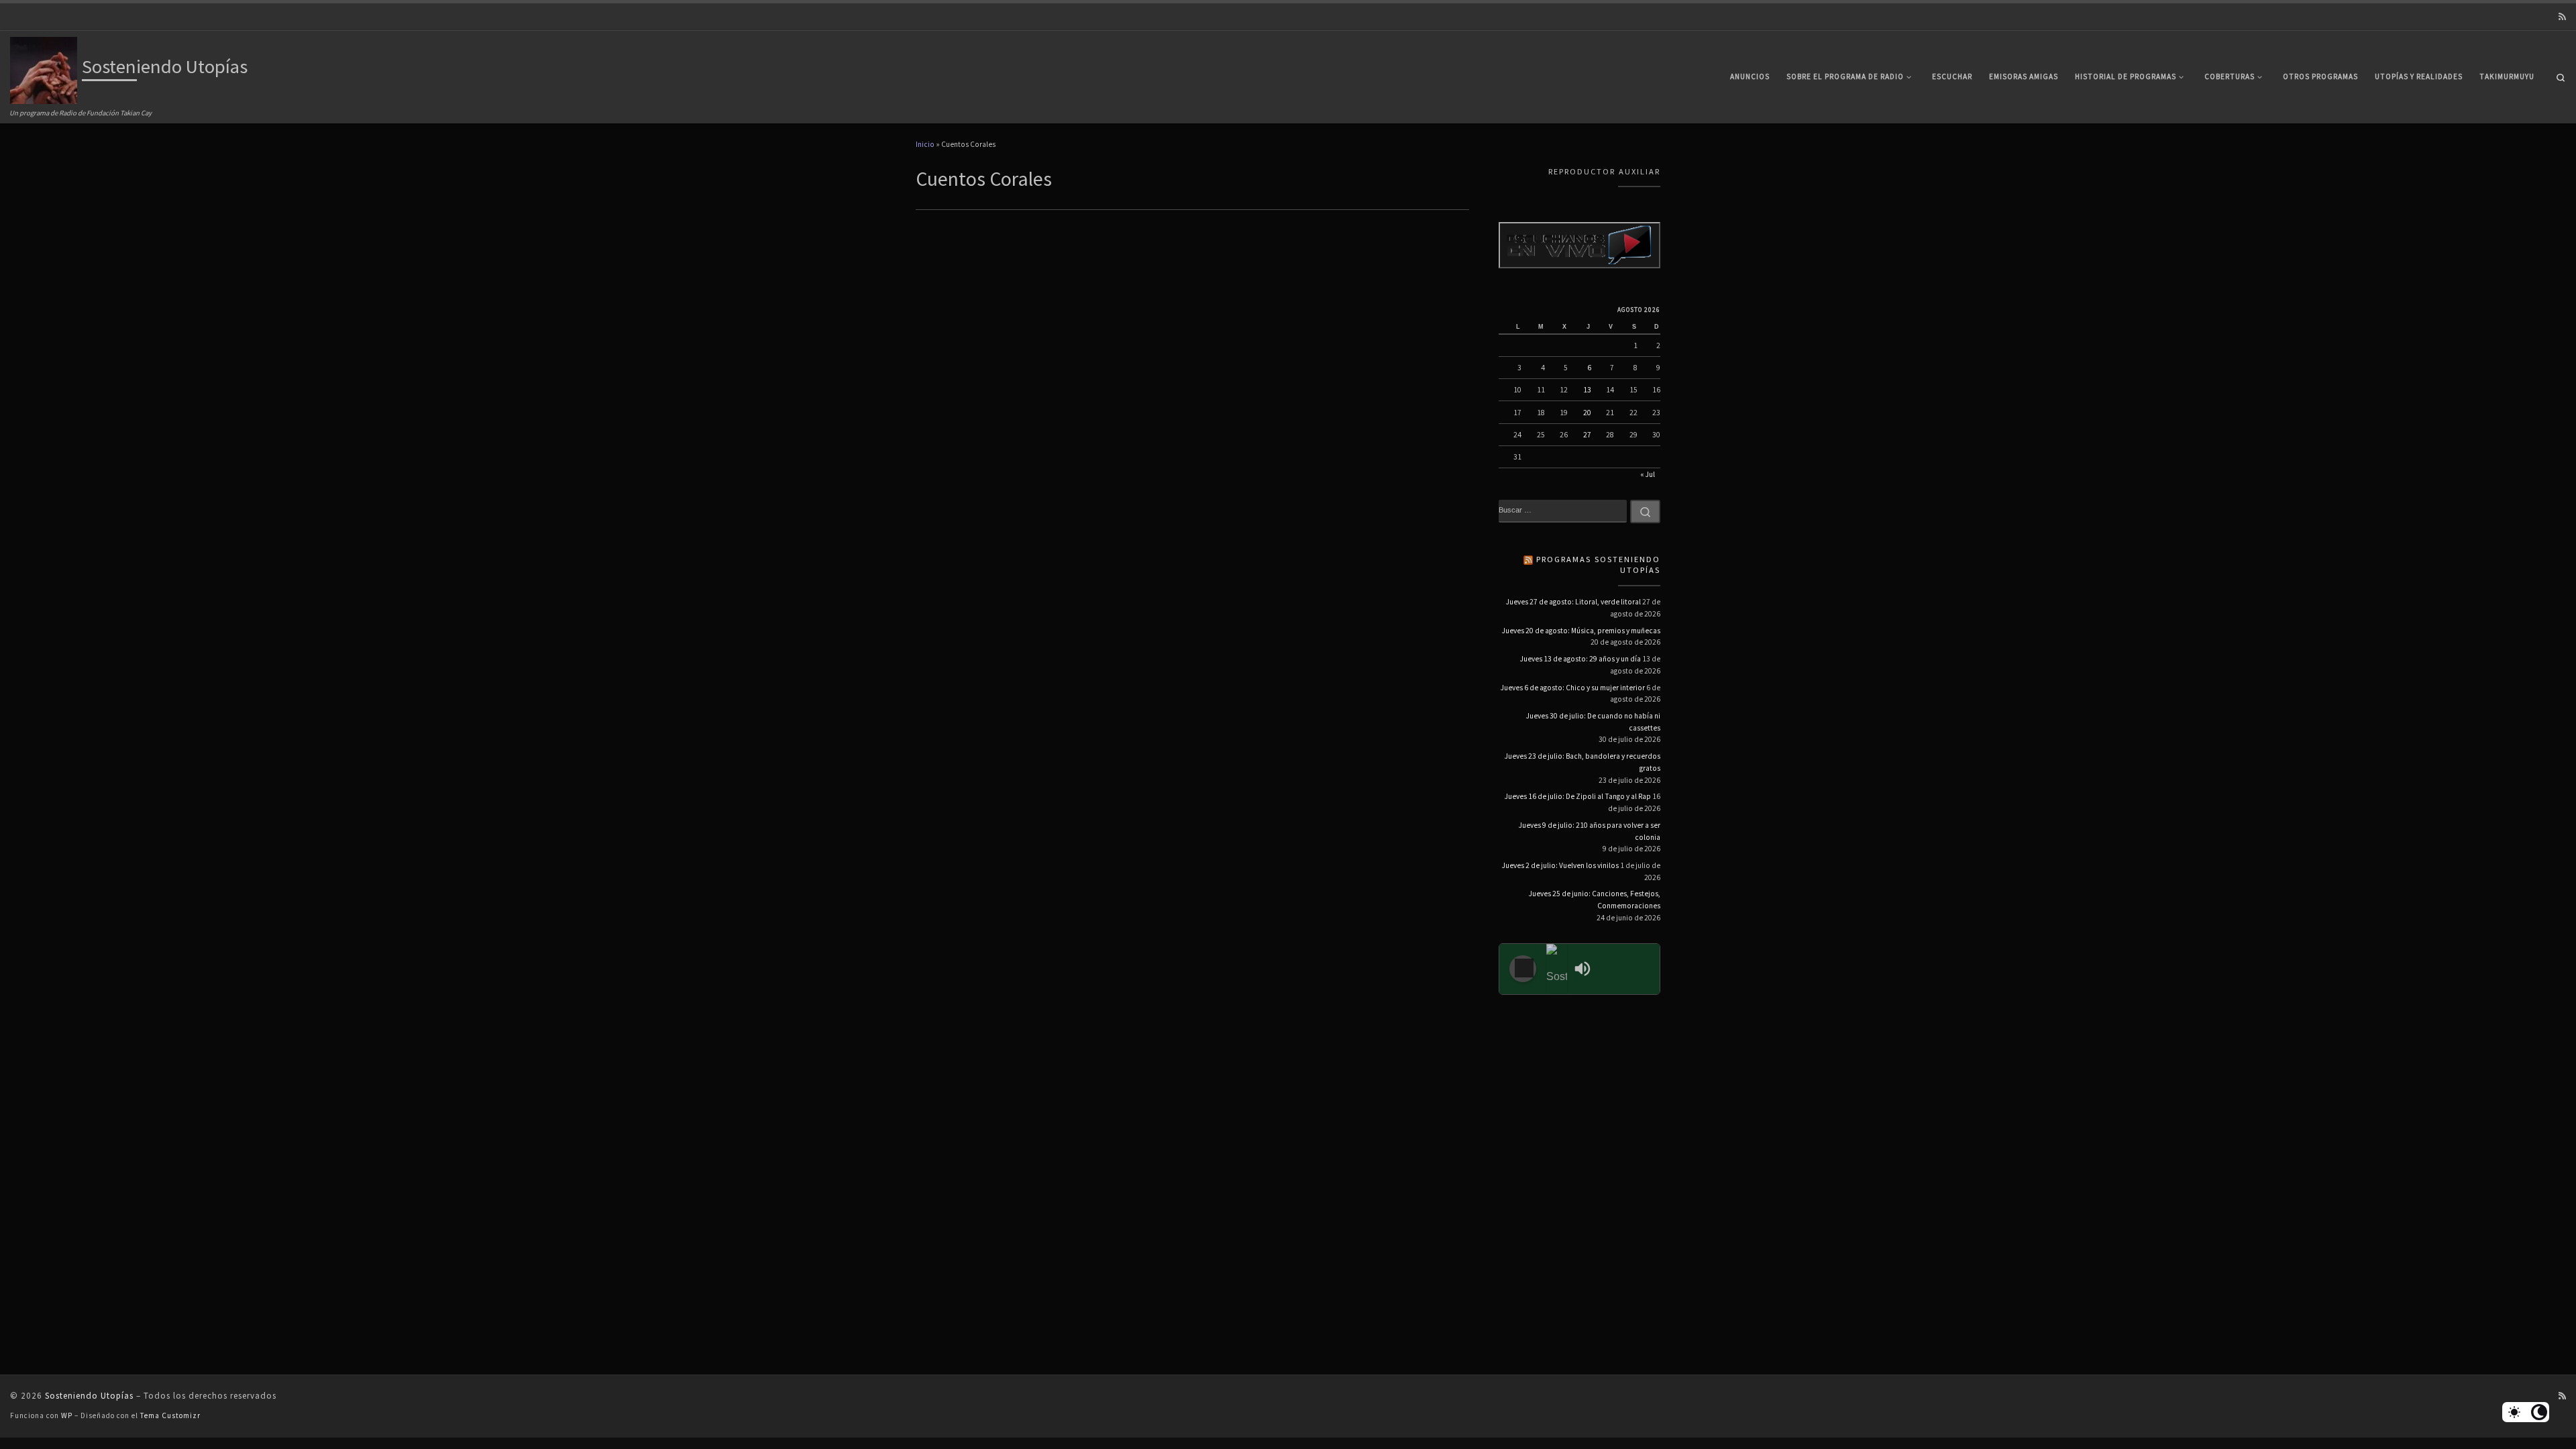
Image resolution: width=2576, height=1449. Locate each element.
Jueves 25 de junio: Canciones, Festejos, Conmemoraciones (1595, 900)
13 (1587, 390)
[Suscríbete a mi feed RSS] (2562, 17)
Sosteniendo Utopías (89, 1396)
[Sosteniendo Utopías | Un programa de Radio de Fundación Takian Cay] (44, 68)
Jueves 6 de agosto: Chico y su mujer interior (1573, 688)
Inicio (925, 144)
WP (67, 1415)
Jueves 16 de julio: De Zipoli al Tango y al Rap (1578, 796)
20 (1587, 413)
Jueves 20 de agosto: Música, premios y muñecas (1581, 631)
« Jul (1648, 474)
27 (1587, 435)
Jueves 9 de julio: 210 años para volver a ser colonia (1590, 831)
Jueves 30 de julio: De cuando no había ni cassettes (1593, 722)
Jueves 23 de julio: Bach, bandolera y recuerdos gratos (1582, 762)
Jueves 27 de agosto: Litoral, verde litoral (1573, 602)
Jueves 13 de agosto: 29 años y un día (1580, 659)
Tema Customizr (170, 1415)
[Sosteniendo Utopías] (1557, 969)
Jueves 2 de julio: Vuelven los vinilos (1560, 865)
